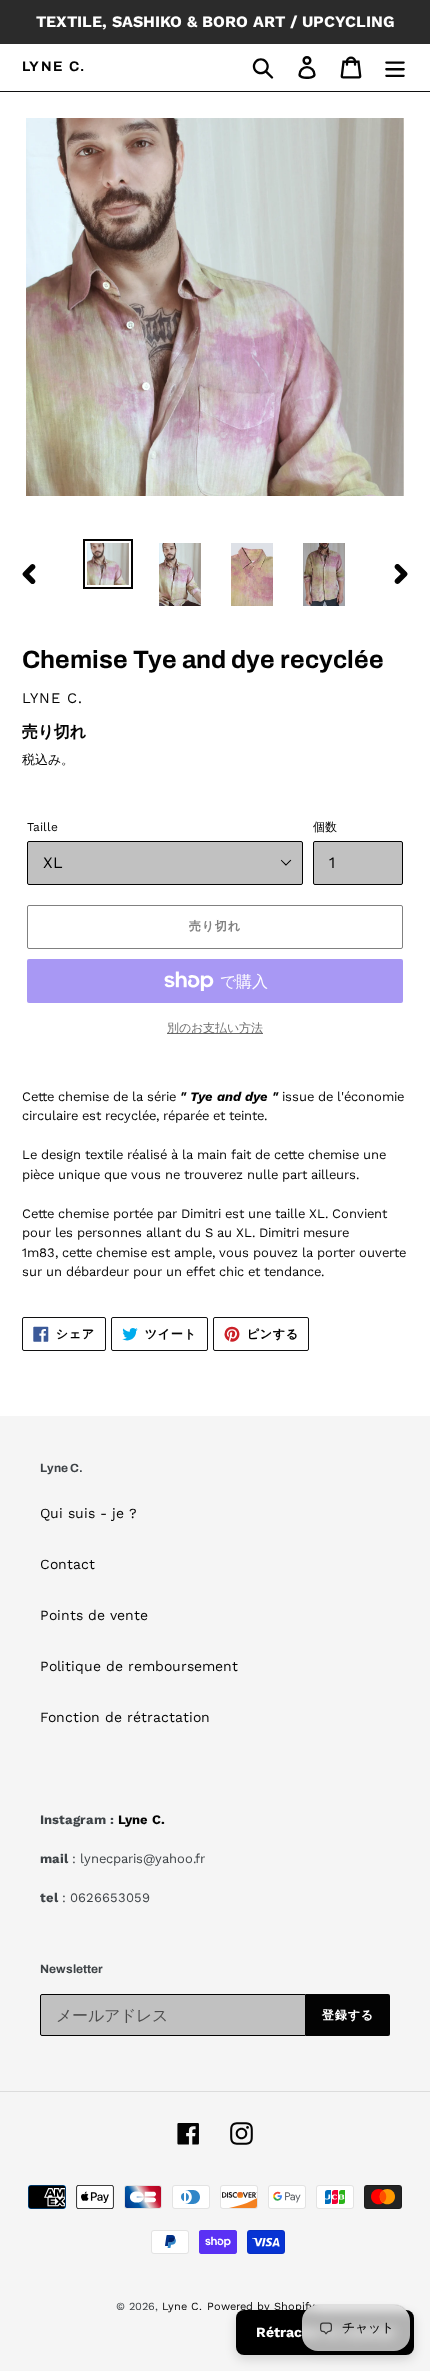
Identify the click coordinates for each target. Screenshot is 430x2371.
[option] (108, 564)
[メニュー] (395, 67)
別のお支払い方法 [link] (215, 1028)
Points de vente (94, 1615)
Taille (42, 827)
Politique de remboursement (139, 1666)
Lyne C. (54, 66)
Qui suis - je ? (88, 1513)
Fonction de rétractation (125, 1717)
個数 (325, 827)
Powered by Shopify (261, 2306)
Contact (67, 1564)
